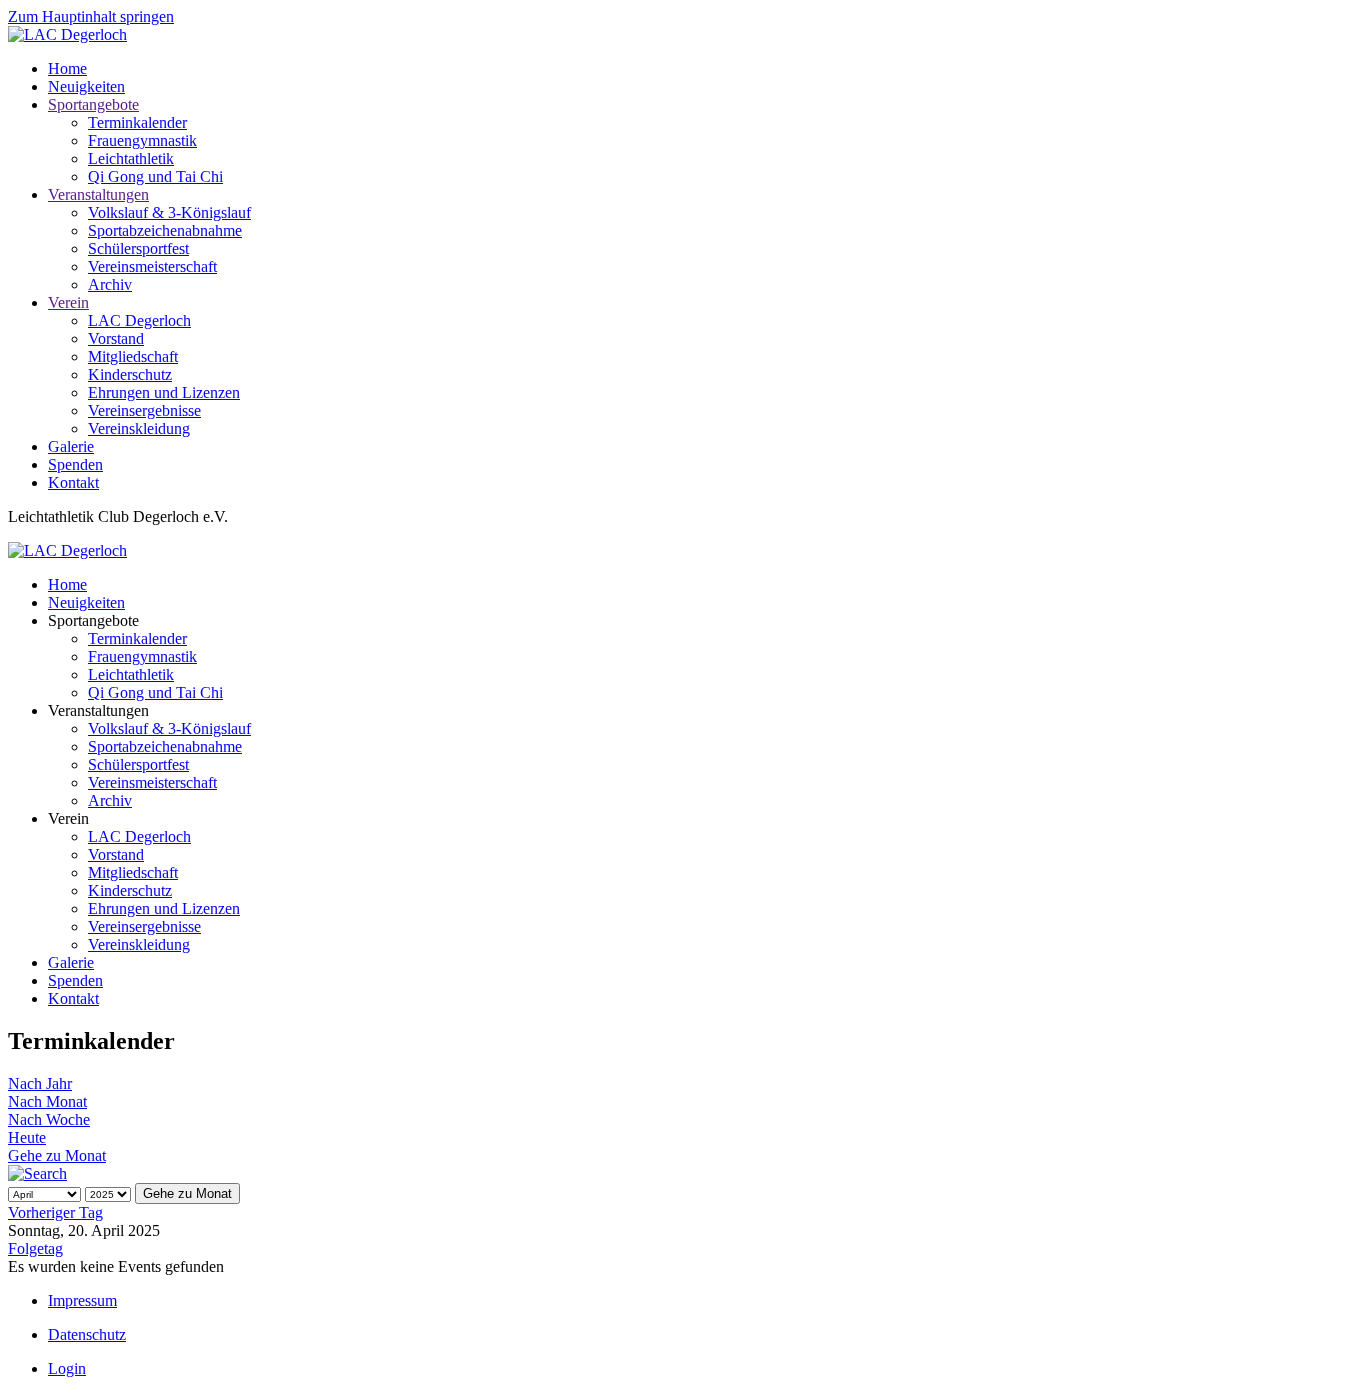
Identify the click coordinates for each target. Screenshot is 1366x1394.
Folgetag (35, 1248)
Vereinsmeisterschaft (152, 266)
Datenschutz (87, 1334)
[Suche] (37, 1173)
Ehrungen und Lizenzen (164, 392)
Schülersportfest (138, 248)
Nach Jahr (40, 1083)
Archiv (110, 284)
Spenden (75, 464)
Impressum (82, 1300)
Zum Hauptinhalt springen (91, 16)
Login (67, 1368)
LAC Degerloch (139, 320)
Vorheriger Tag (55, 1212)
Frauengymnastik (142, 140)
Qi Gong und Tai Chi (155, 176)
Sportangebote (93, 104)
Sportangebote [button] (93, 620)
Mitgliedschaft (133, 356)
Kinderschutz (130, 374)
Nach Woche (49, 1119)
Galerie (71, 446)
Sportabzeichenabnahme (165, 230)
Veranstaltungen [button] (98, 710)
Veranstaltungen (98, 194)
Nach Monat (47, 1101)
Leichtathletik (131, 158)
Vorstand (116, 338)
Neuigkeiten (86, 86)
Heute (27, 1137)
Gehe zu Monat (57, 1155)
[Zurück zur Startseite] (67, 34)
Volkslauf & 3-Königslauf (169, 212)
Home (67, 68)
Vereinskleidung (139, 428)
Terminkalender (137, 122)
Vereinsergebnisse (144, 410)
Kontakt (73, 482)
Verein (68, 302)
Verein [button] (68, 818)
